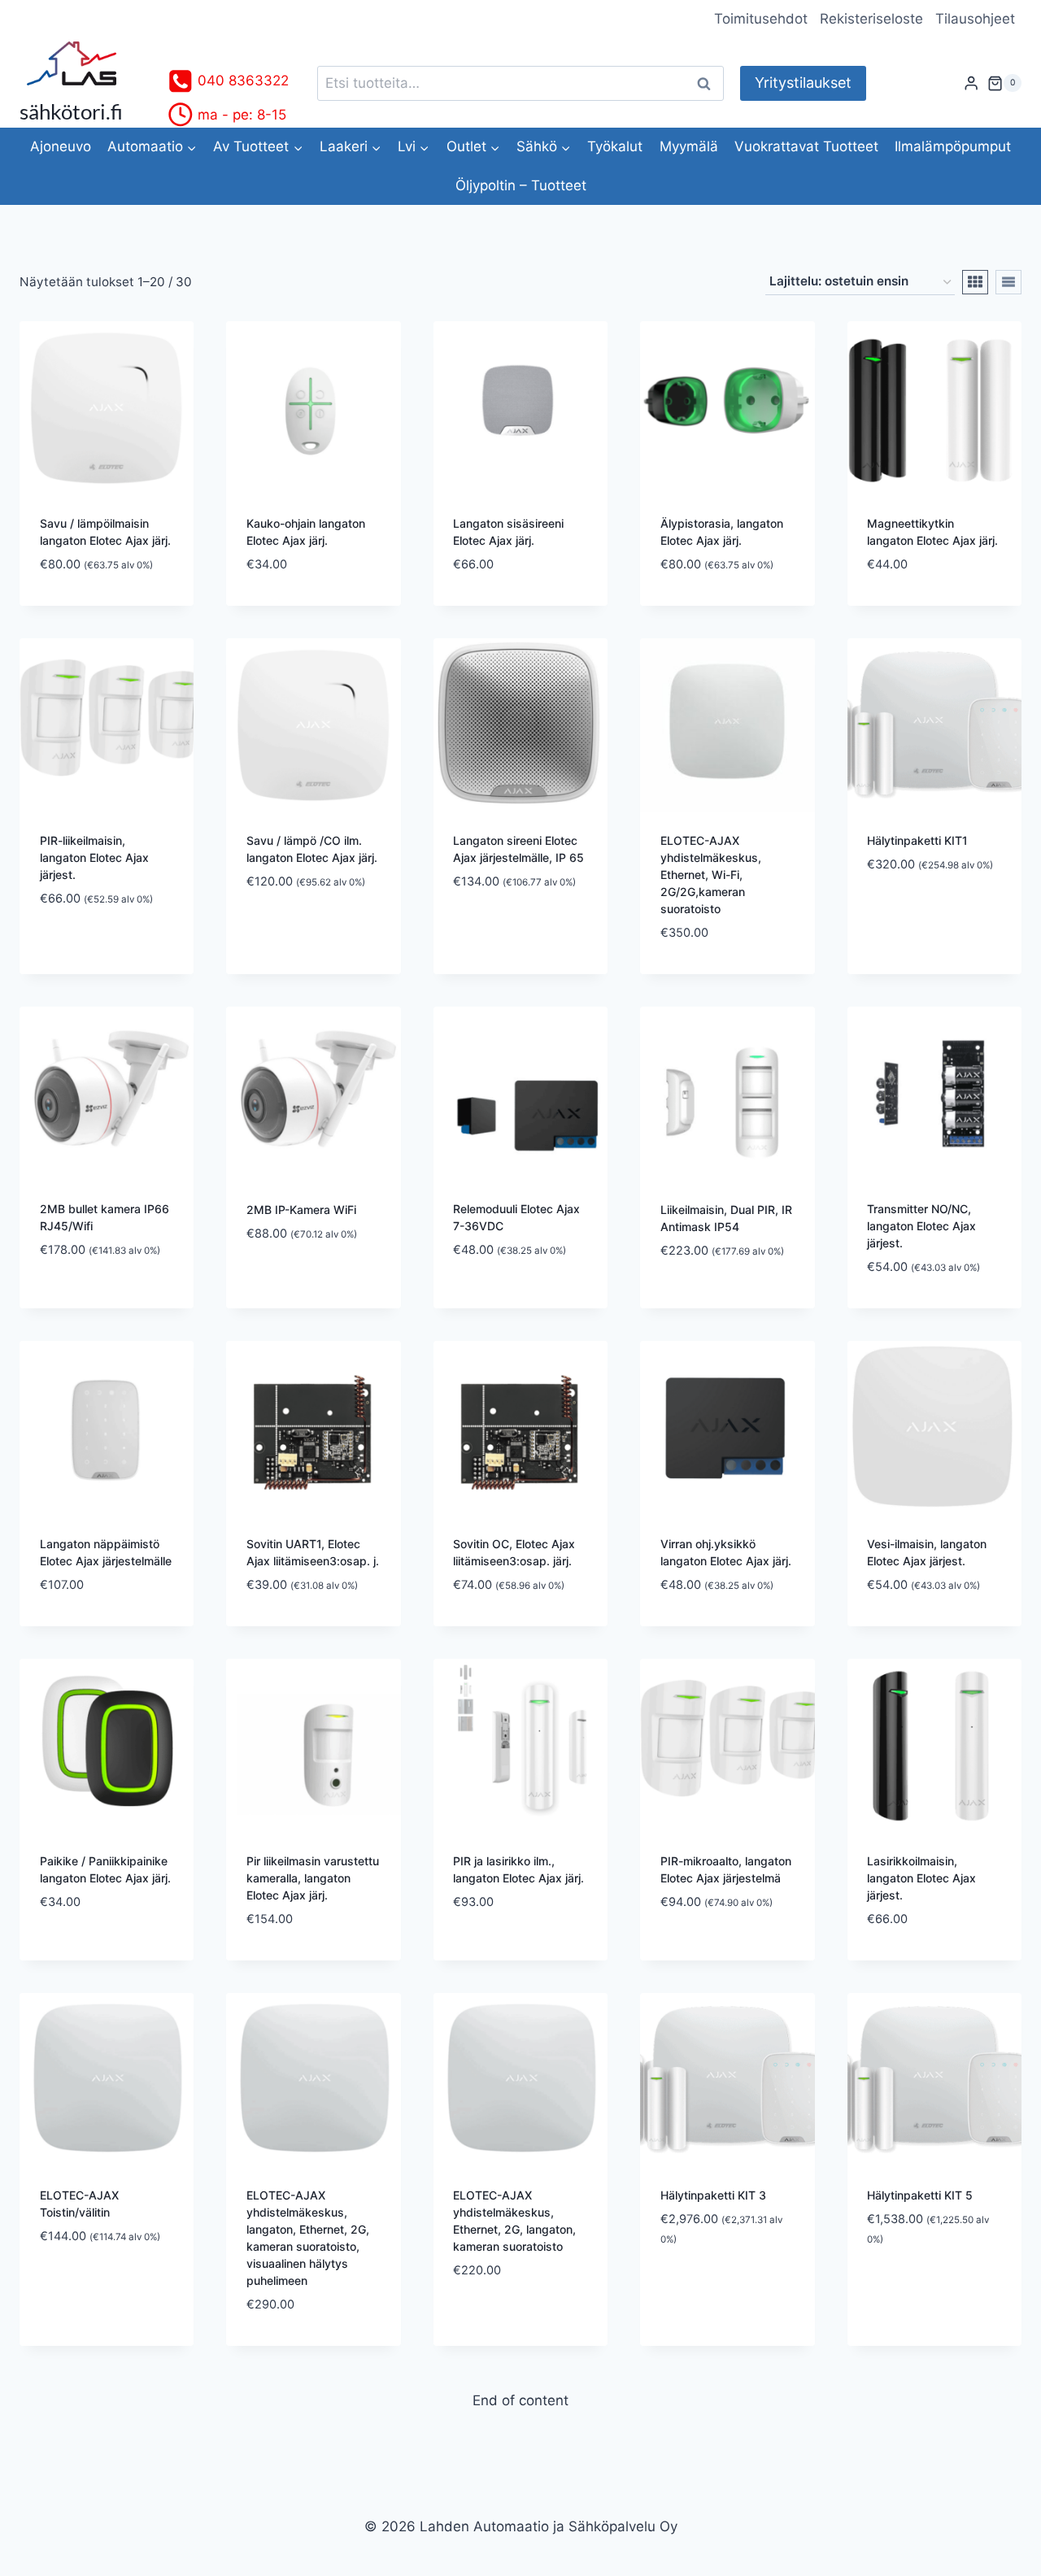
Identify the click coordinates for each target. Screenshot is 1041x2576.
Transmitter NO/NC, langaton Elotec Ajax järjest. (921, 1226)
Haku (708, 83)
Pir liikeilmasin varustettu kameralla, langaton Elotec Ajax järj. (313, 1878)
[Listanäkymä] (1008, 282)
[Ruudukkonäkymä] (975, 282)
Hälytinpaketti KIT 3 (713, 2195)
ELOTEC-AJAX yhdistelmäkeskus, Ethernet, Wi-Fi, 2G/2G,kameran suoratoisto (711, 875)
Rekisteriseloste (871, 19)
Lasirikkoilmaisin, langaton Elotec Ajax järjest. (921, 1878)
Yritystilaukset (803, 83)
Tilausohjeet (975, 19)
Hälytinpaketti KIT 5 (920, 2195)
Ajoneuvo (61, 146)
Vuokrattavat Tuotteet (806, 146)
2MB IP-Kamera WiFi (301, 1210)
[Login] (971, 83)
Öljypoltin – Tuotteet (521, 185)
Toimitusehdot (761, 19)
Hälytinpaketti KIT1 (917, 840)
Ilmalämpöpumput (953, 146)
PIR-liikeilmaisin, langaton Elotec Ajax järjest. (94, 857)
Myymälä (689, 146)
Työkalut (615, 146)
